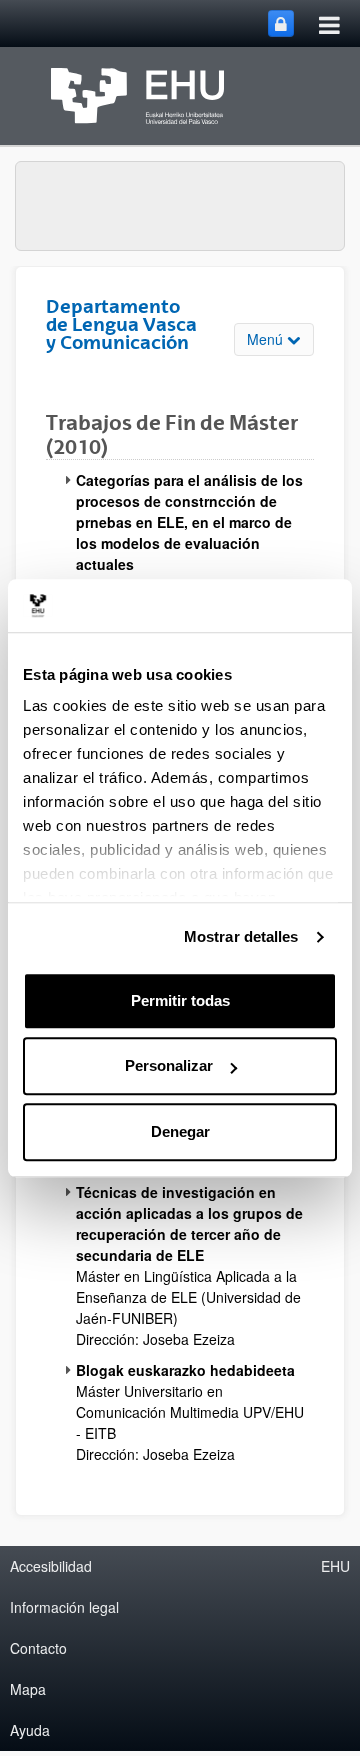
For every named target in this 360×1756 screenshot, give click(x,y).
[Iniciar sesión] (281, 23)
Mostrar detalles (241, 936)
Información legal (64, 1607)
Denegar (180, 1131)
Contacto (38, 1648)
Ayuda (30, 1730)
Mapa (28, 1689)
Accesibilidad (51, 1566)
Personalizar (169, 1065)
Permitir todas (180, 1000)
